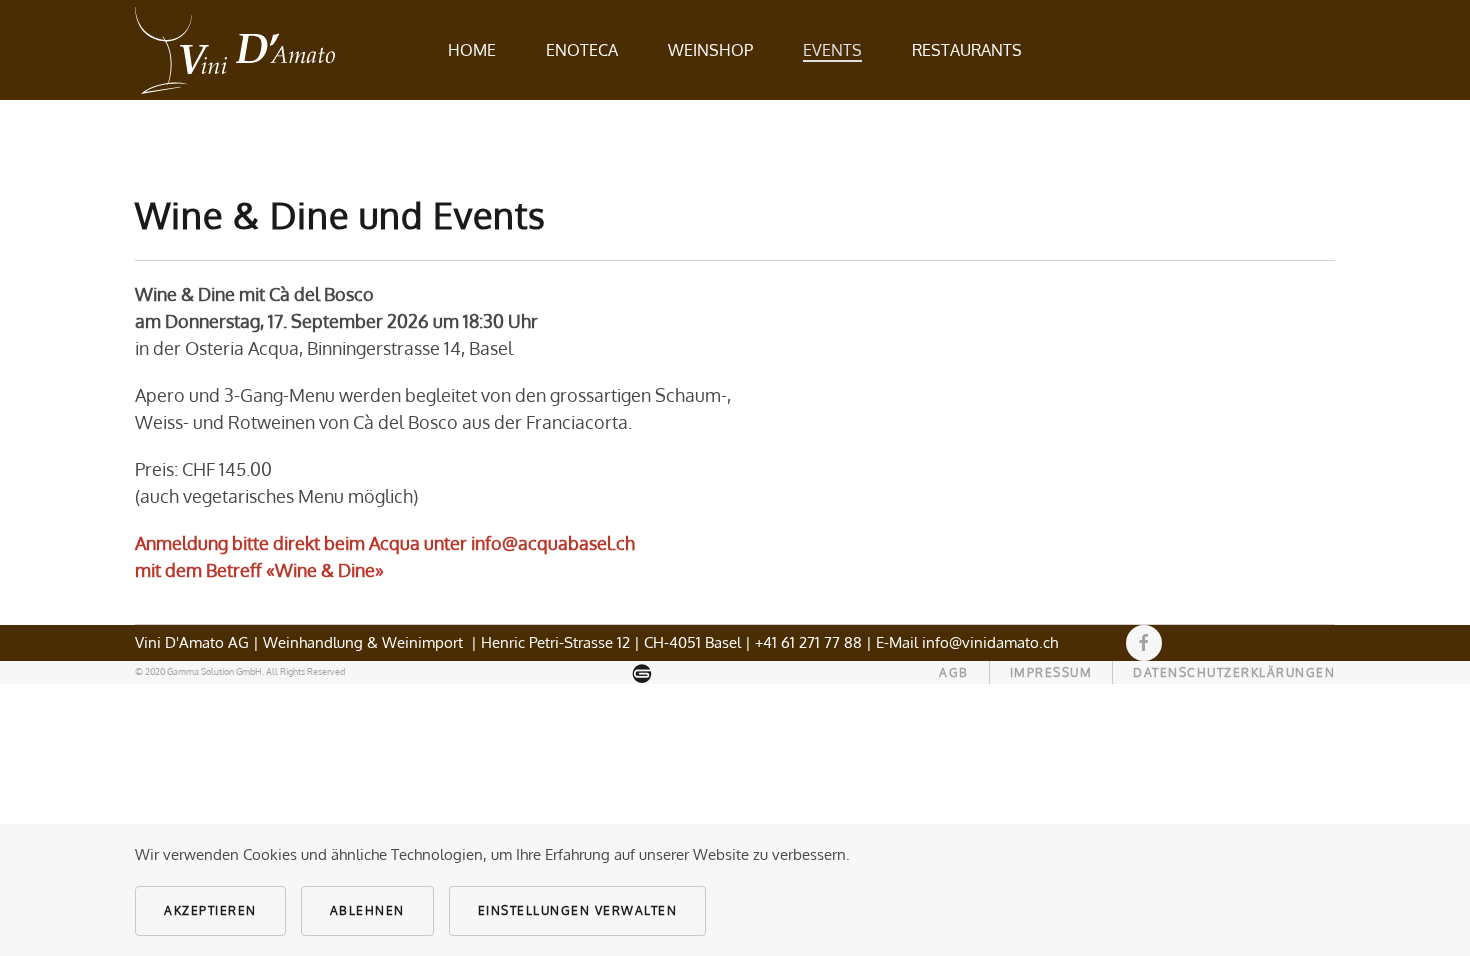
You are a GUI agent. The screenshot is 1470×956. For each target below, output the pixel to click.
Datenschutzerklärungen (1234, 672)
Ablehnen (367, 910)
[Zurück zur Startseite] (235, 50)
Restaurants (967, 50)
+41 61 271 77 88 (808, 642)
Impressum (1051, 672)
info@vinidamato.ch (990, 642)
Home (472, 50)
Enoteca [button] (582, 50)
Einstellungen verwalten (578, 910)
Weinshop (710, 50)
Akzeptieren (210, 910)
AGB (954, 672)
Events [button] (832, 50)
